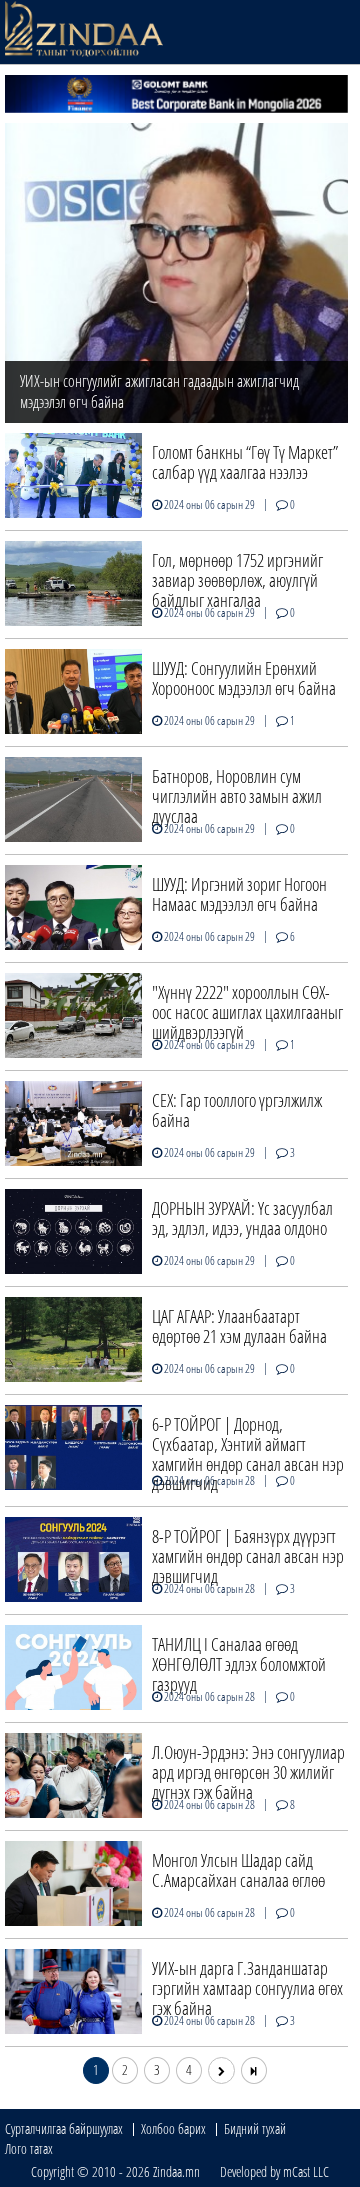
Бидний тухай (255, 2128)
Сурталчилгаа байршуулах (64, 2128)
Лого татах (29, 2148)
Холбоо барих (173, 2128)
